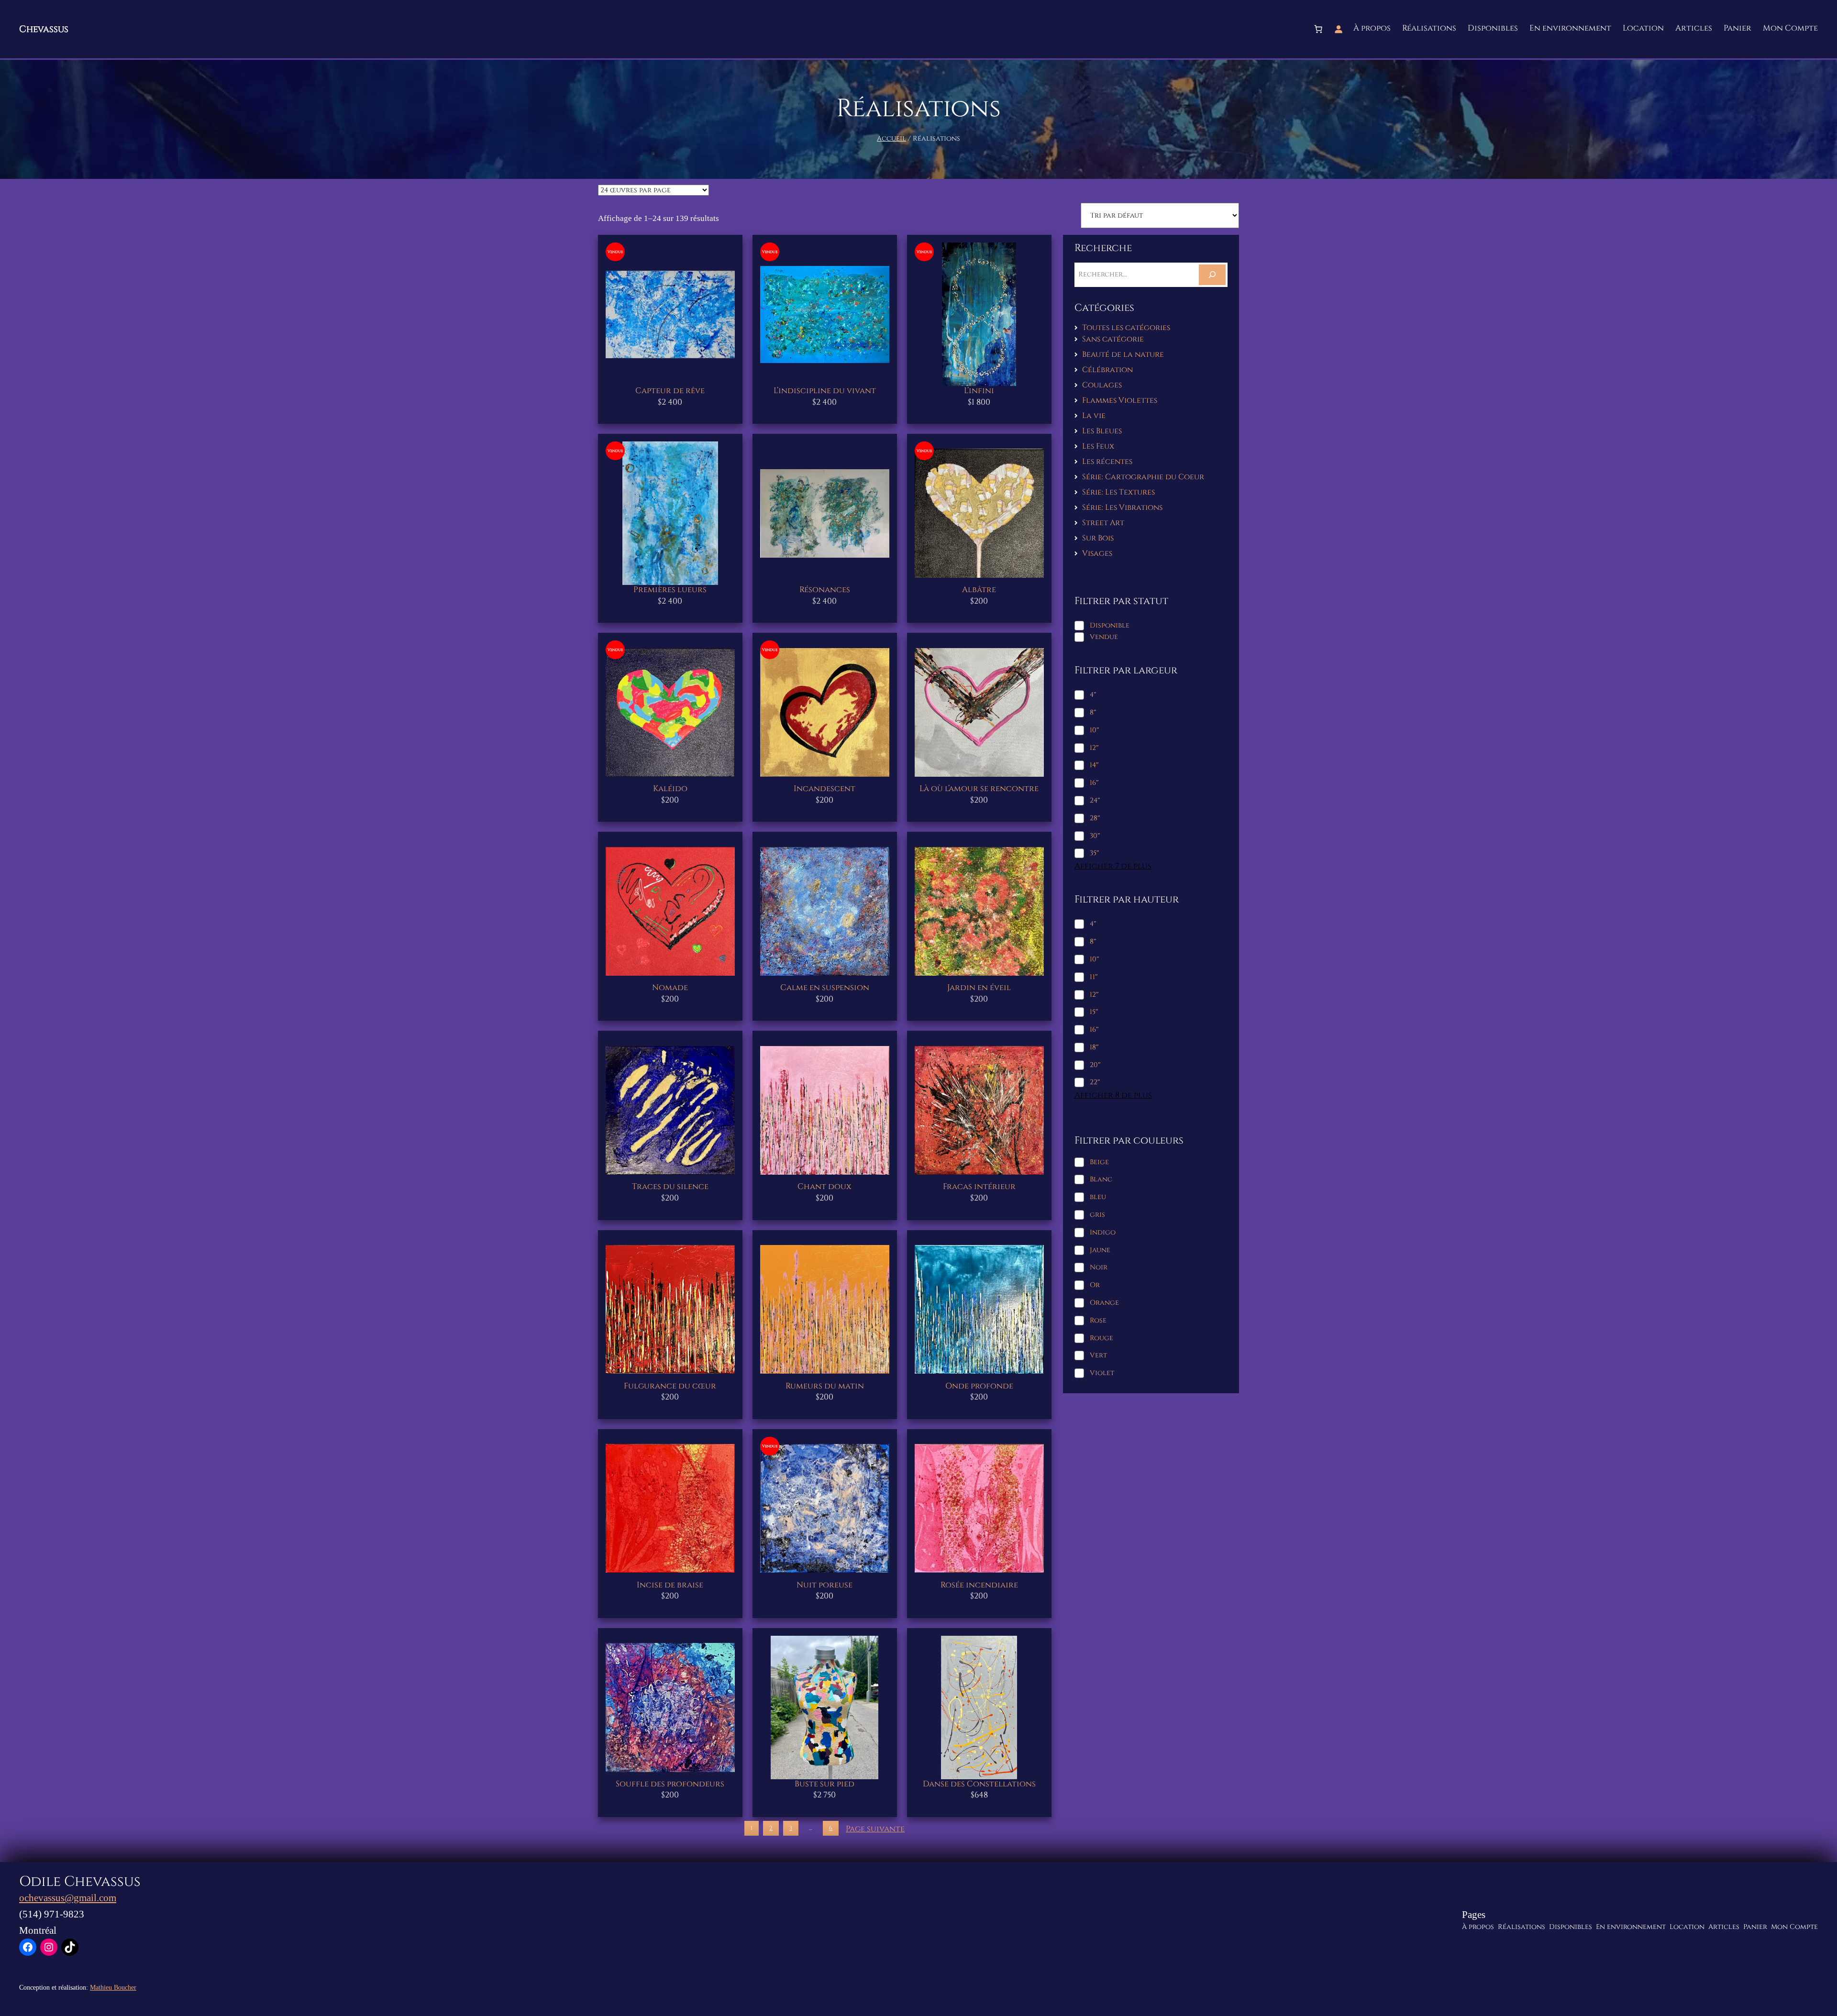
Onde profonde (979, 1386)
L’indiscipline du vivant (825, 391)
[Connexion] (1339, 29)
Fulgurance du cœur (670, 1386)
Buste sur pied (824, 1784)
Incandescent (824, 789)
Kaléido (670, 789)
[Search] (1212, 275)
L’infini (979, 391)
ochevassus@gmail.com (68, 1898)
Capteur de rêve (670, 391)
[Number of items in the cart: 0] (1318, 29)
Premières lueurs (670, 590)
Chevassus (44, 29)
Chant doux (824, 1187)
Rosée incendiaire (979, 1585)
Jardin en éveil (979, 988)
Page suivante (875, 1829)
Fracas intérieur (979, 1187)
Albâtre (979, 590)
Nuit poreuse (824, 1585)
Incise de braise (670, 1585)
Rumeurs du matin (825, 1386)
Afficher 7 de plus (1113, 866)
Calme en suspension (825, 988)
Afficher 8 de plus (1113, 1096)
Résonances (825, 590)
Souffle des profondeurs (670, 1784)
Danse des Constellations (979, 1784)
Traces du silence (670, 1187)
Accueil (891, 138)
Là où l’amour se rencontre (979, 789)
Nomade (670, 988)
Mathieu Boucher (113, 1987)
